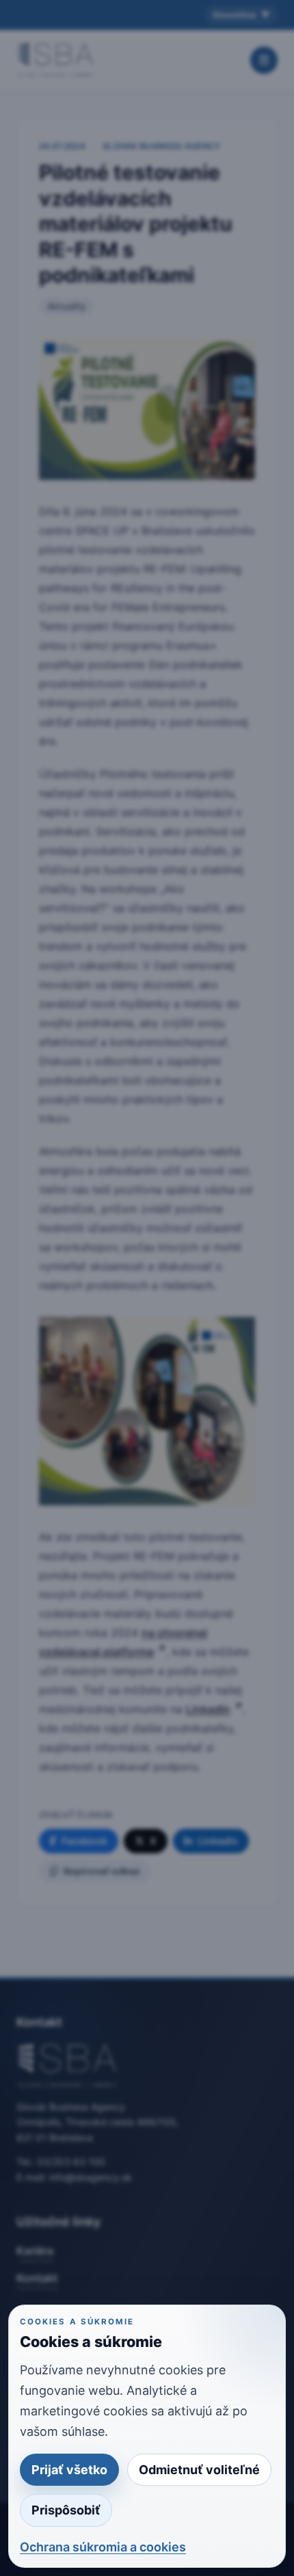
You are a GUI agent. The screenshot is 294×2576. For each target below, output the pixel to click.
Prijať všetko (69, 2470)
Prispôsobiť (66, 2510)
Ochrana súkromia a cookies (103, 2547)
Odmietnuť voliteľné (199, 2470)
